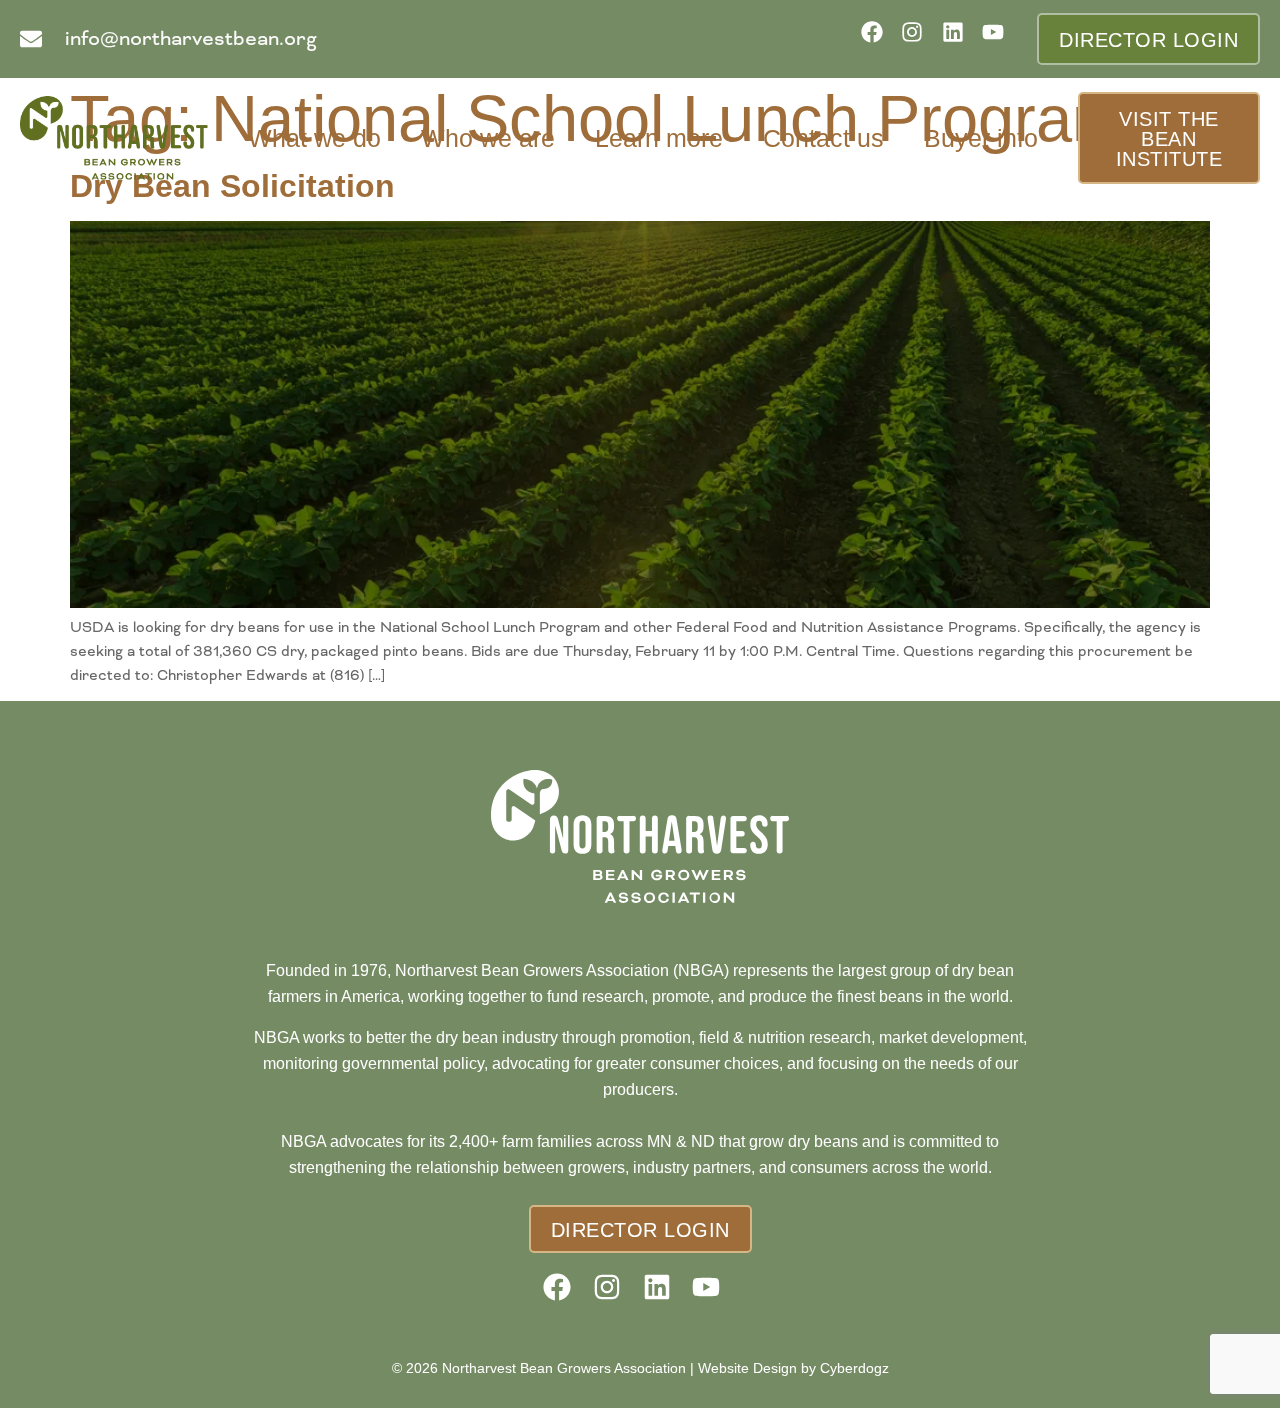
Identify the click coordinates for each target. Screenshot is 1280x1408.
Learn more (659, 138)
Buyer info (981, 138)
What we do (314, 138)
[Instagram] (918, 38)
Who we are (488, 138)
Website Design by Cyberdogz (793, 1368)
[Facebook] (878, 38)
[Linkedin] (959, 38)
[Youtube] (999, 38)
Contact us (823, 138)
